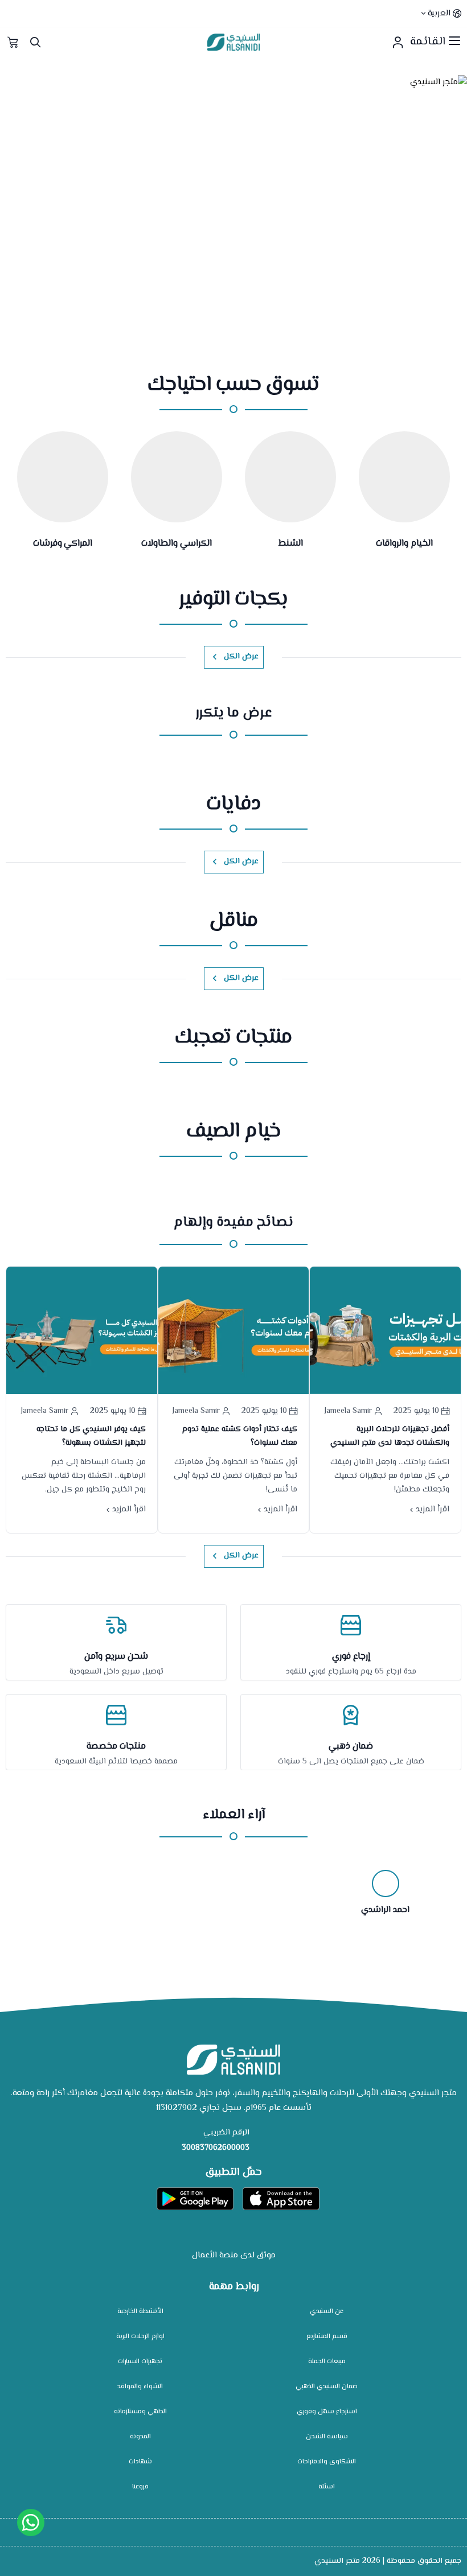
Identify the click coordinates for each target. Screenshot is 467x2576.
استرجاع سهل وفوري (327, 2412)
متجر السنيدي (337, 2561)
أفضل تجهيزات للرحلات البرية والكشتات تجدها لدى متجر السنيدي (390, 1436)
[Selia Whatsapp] (31, 2523)
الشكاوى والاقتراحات (327, 2462)
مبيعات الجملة (327, 2362)
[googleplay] (195, 2199)
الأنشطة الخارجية (140, 2312)
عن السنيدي (327, 2312)
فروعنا (140, 2487)
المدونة (140, 2437)
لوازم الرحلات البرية (140, 2337)
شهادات (140, 2462)
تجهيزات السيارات (140, 2362)
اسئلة (327, 2487)
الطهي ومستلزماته (140, 2412)
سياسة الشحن (327, 2437)
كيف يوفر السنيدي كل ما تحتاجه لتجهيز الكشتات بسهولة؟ (91, 1436)
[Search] (35, 42)
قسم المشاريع (327, 2337)
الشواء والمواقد (140, 2387)
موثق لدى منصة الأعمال (234, 2255)
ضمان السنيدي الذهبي (327, 2387)
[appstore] (281, 2199)
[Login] (398, 42)
